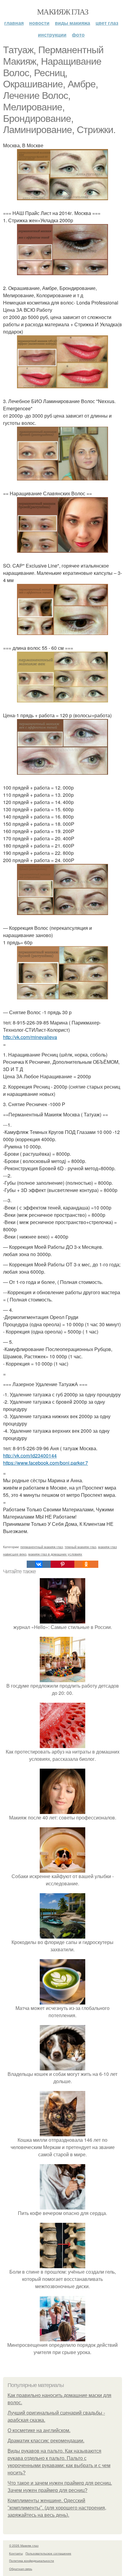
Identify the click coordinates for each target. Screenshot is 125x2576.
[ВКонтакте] (39, 1564)
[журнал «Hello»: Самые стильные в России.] (62, 1620)
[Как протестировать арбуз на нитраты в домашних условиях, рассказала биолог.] (62, 1744)
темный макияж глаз (80, 1547)
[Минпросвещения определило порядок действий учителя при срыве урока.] (62, 2338)
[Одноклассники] (86, 1564)
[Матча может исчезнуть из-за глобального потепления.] (62, 2001)
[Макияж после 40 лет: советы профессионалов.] (62, 1810)
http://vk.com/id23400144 (30, 1456)
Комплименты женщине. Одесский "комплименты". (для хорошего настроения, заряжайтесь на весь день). (57, 2508)
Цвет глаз (107, 23)
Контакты (16, 2553)
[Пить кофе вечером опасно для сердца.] (62, 2206)
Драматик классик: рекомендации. (46, 2441)
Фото (78, 35)
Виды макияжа (73, 23)
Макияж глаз (62, 11)
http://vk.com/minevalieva (30, 1037)
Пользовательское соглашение (48, 2553)
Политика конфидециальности (32, 2561)
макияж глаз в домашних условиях (55, 1554)
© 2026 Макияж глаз (24, 2545)
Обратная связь (21, 2569)
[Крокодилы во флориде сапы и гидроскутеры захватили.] (62, 1935)
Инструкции (52, 35)
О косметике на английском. (39, 2430)
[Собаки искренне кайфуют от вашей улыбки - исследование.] (62, 1869)
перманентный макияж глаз (42, 1547)
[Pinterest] (62, 1564)
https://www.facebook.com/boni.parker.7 (46, 1463)
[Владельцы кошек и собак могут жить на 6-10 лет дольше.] (62, 2067)
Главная (14, 23)
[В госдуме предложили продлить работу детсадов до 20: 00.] (62, 1678)
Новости (39, 23)
